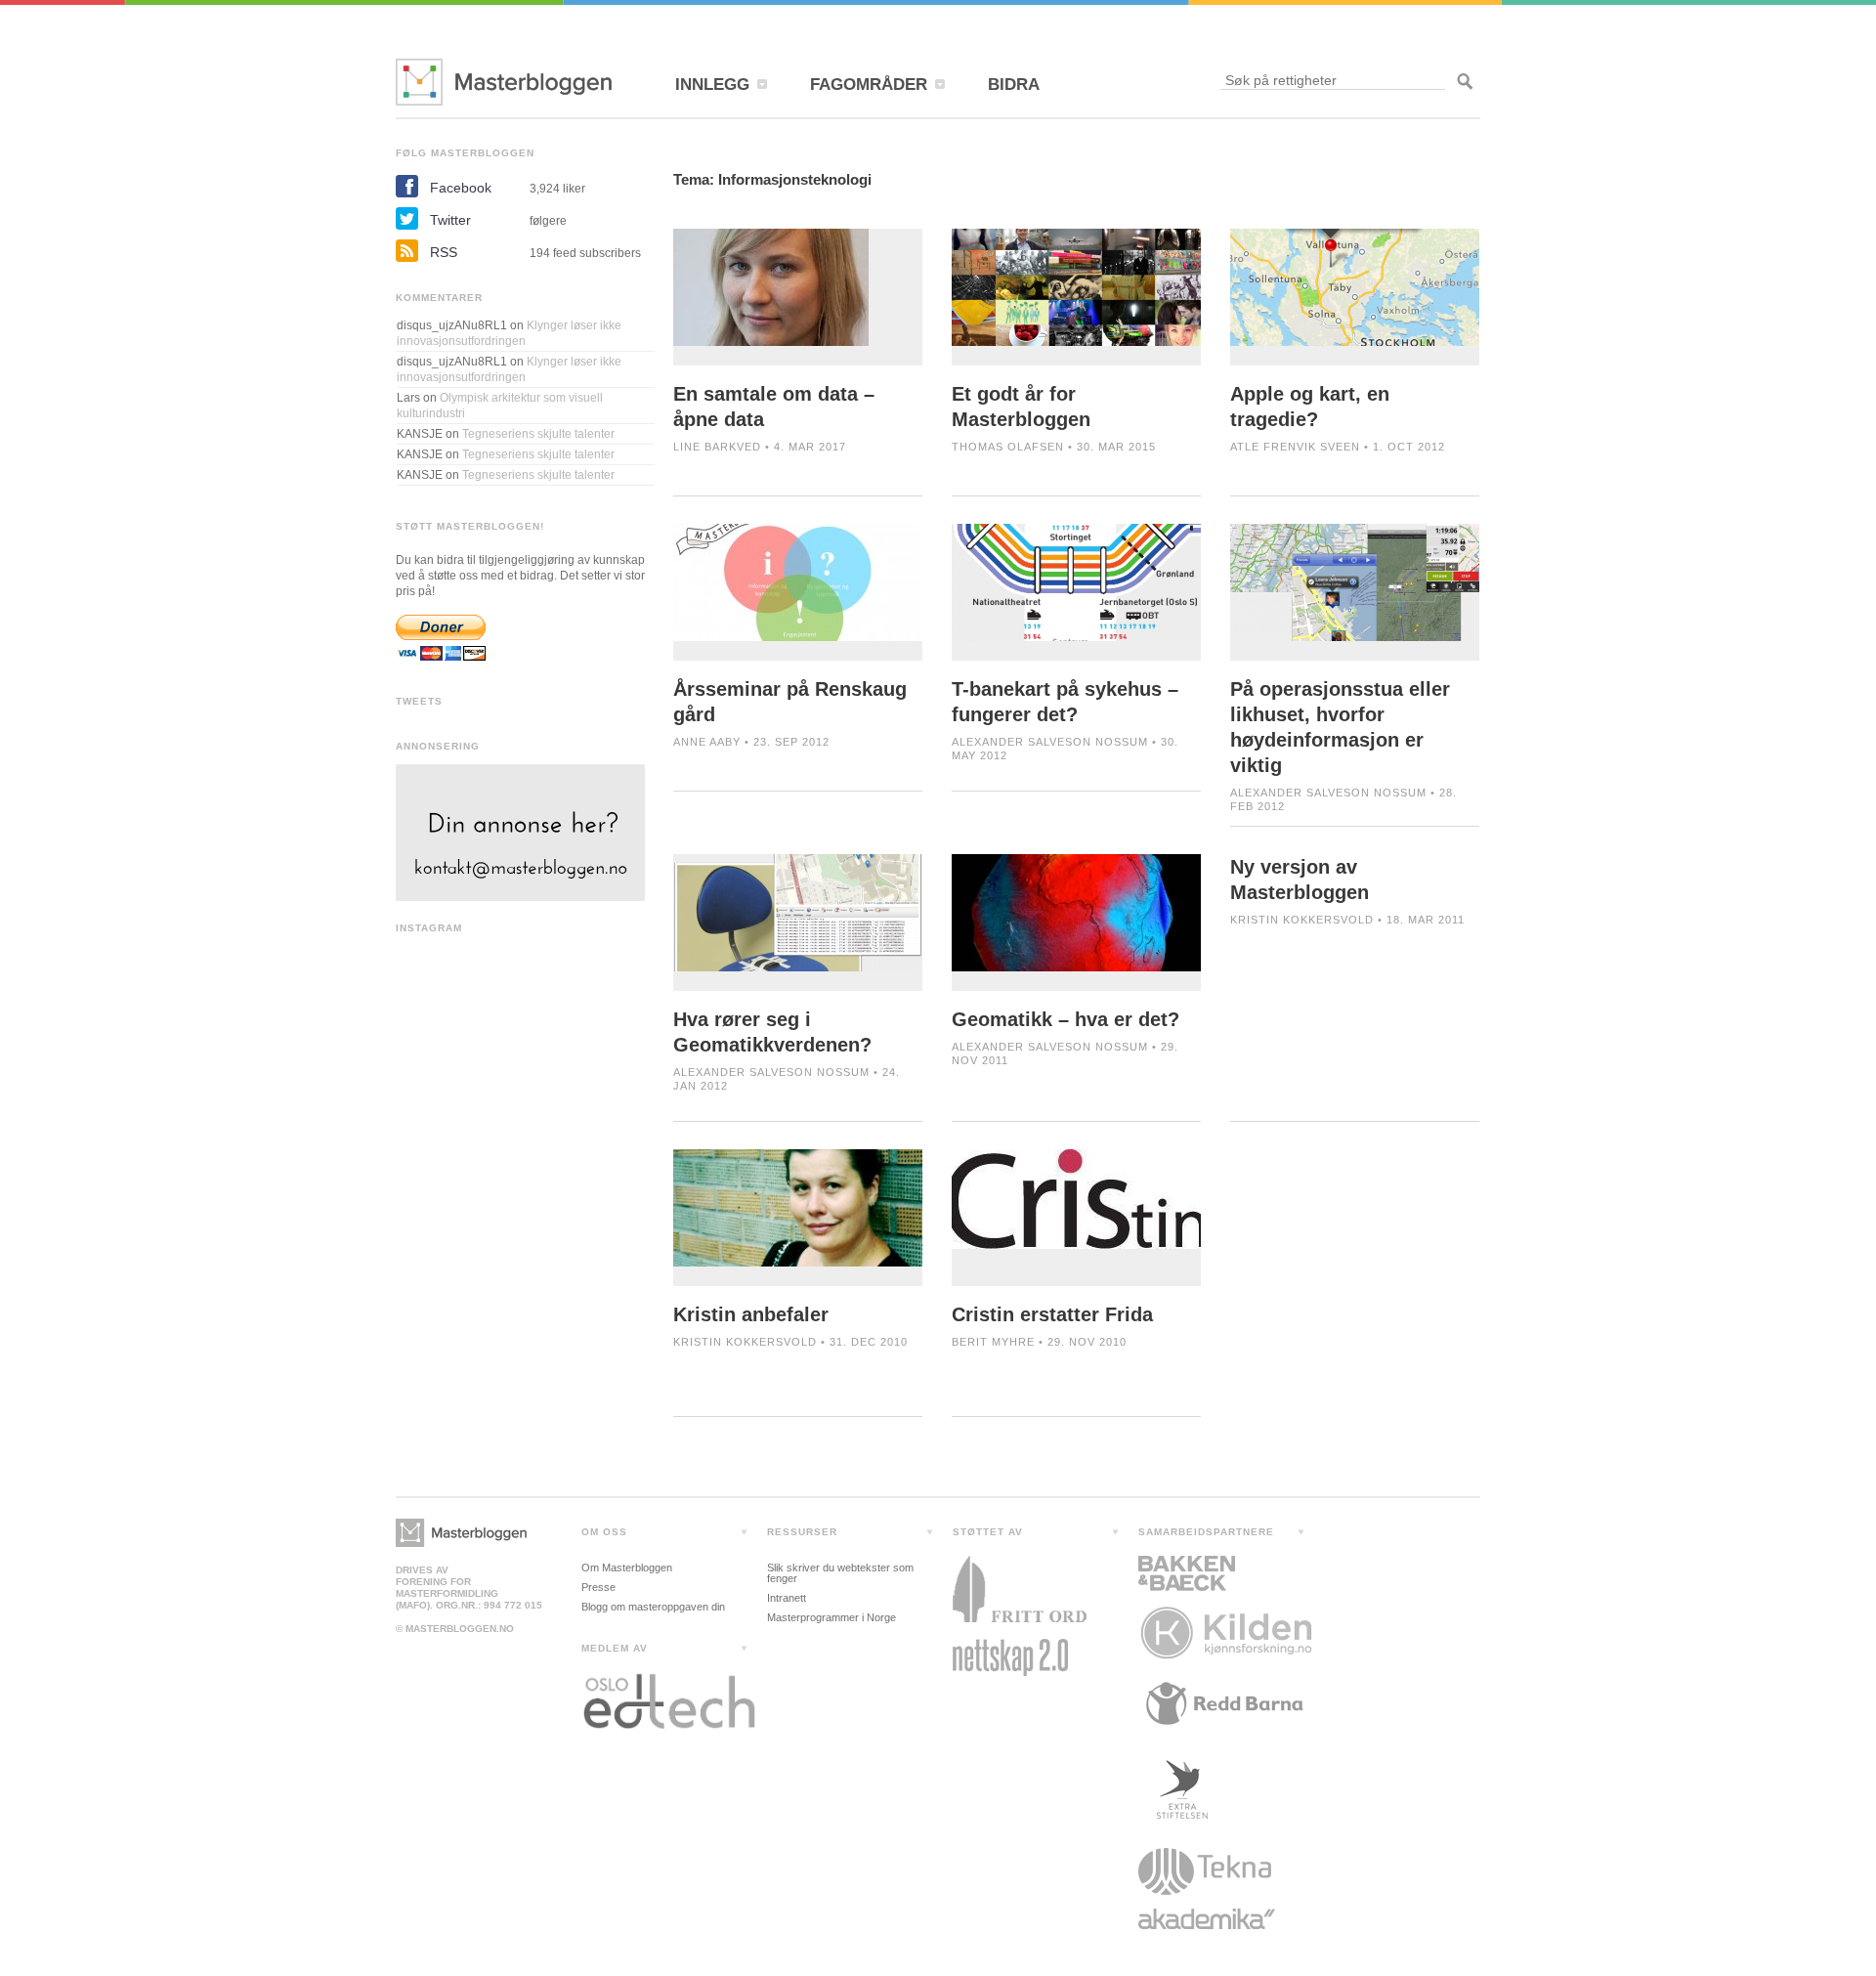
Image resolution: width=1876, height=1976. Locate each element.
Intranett (787, 1598)
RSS (444, 252)
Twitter (450, 220)
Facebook (461, 188)
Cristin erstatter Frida (1052, 1314)
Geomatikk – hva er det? (1066, 1019)
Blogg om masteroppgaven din (653, 1607)
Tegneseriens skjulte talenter (538, 434)
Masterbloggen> (461, 1533)
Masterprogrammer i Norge (831, 1617)
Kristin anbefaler (751, 1314)
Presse (598, 1587)
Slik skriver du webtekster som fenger (840, 1573)
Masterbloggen (504, 82)
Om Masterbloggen (627, 1568)
